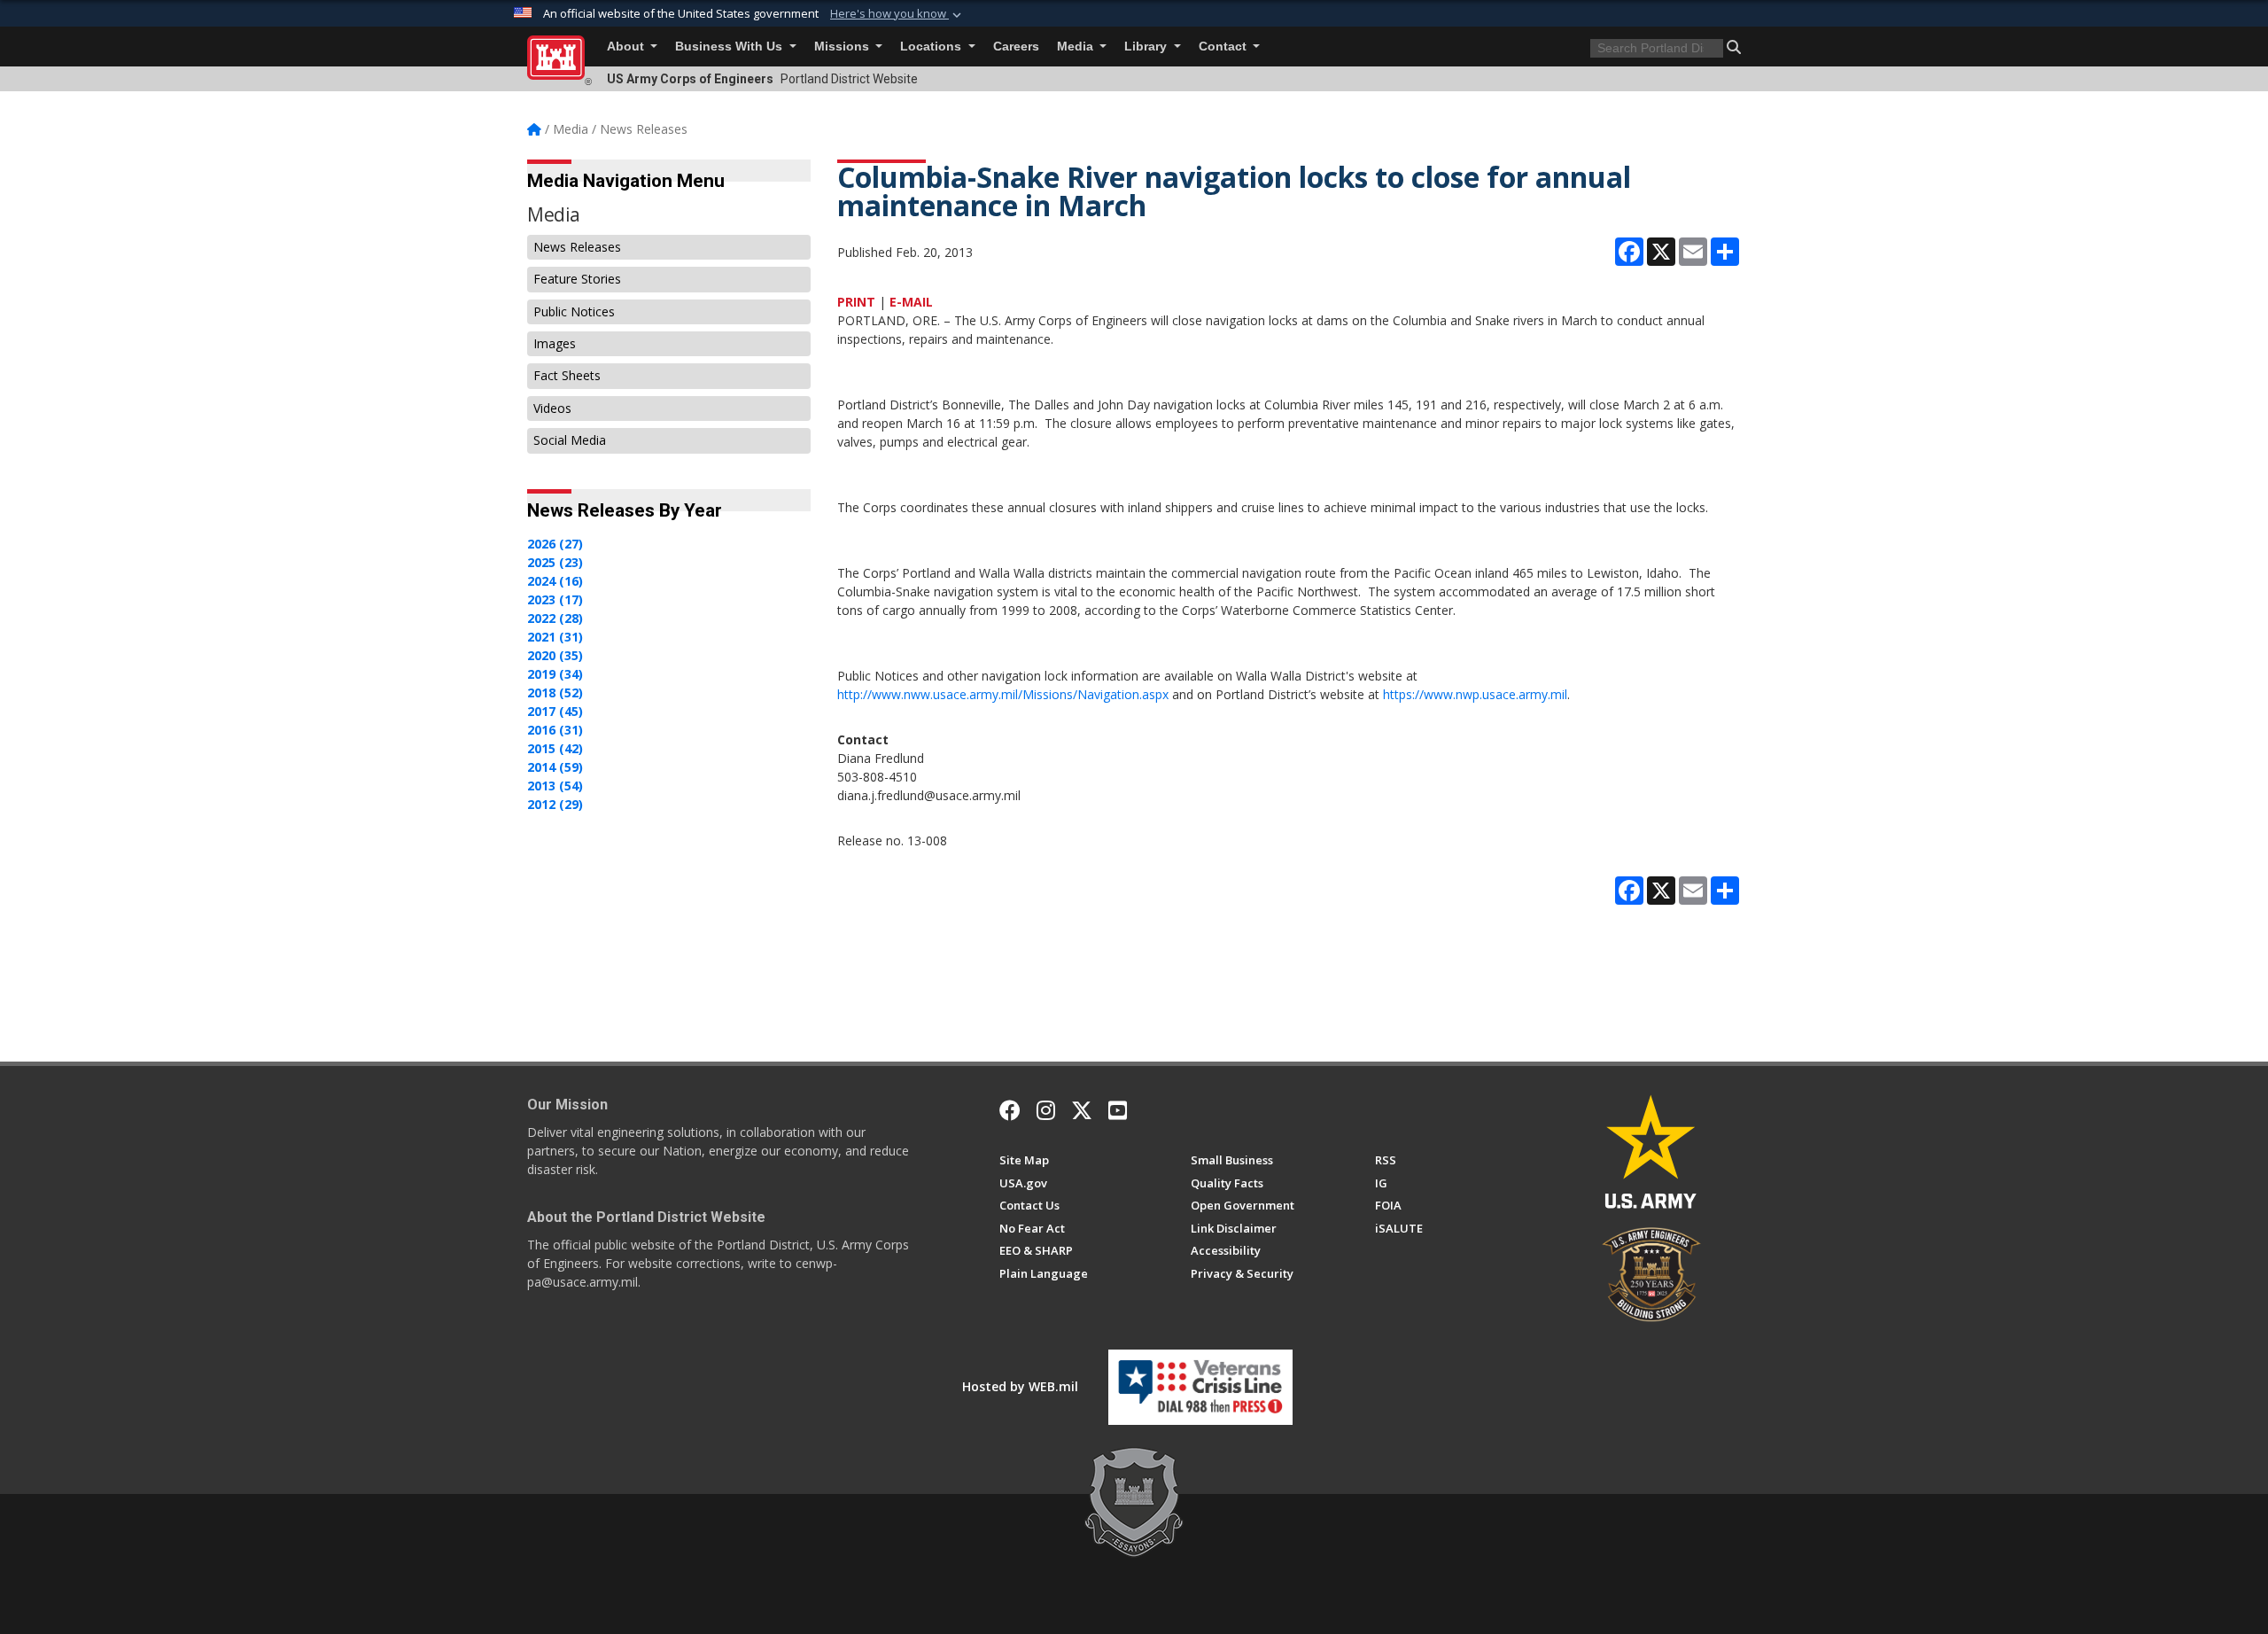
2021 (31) (555, 637)
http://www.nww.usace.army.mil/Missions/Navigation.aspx (1003, 694)
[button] (897, 14)
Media (1077, 47)
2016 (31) (555, 730)
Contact (1224, 47)
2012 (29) (555, 804)
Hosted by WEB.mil (1020, 1386)
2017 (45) (555, 711)
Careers (1016, 47)
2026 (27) (555, 544)
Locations (932, 47)
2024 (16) (555, 581)
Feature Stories (577, 279)
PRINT (856, 302)
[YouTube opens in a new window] (1118, 1110)
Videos (552, 408)
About (627, 47)
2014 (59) (555, 767)
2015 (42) (555, 748)
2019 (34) (555, 674)
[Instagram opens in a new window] (1046, 1110)
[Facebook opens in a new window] (1010, 1110)
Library (1147, 47)
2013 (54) (555, 786)
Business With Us (730, 47)
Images (555, 343)
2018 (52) (555, 693)
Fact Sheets (567, 375)
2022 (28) (555, 618)
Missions (843, 47)
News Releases (577, 247)
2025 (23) (555, 562)
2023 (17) (555, 599)
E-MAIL (911, 302)
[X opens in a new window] (1082, 1110)
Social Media (570, 440)
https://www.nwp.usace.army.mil (1475, 694)
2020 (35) (555, 655)
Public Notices (574, 311)
